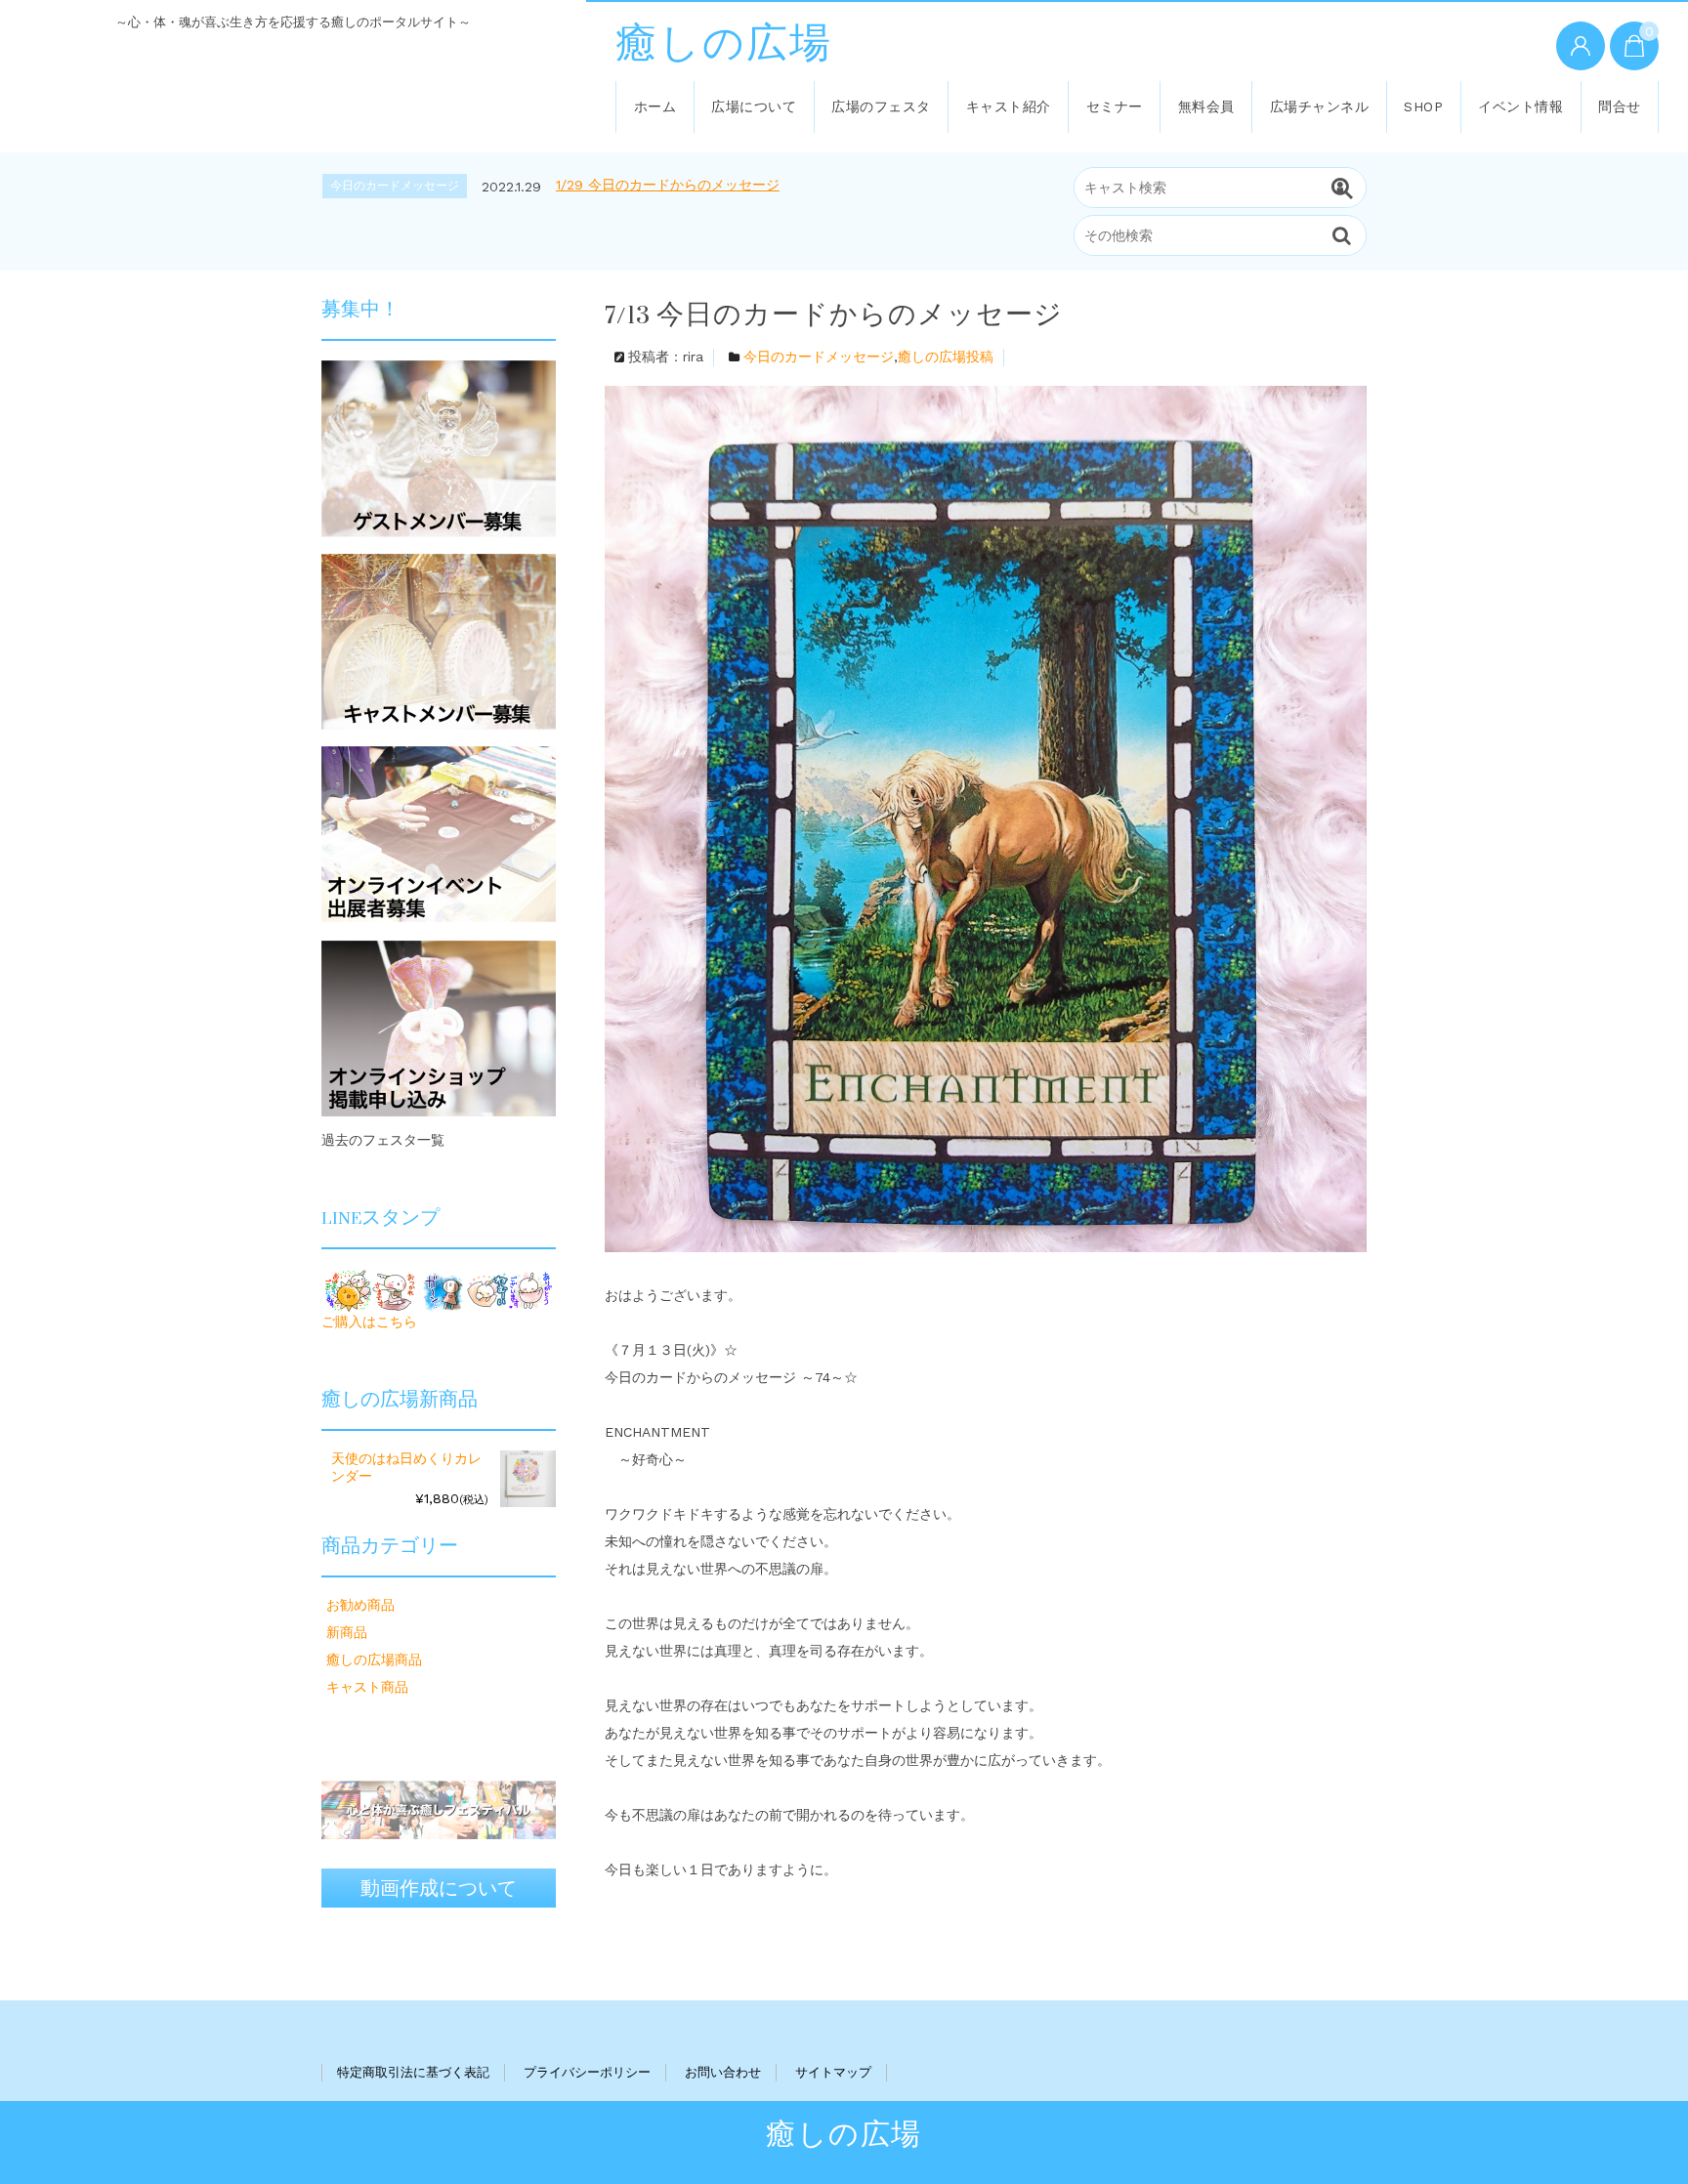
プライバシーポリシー (587, 2072)
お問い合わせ (723, 2072)
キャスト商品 (367, 1687)
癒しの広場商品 (374, 1659)
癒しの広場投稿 (946, 357)
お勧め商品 (360, 1605)
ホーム (655, 106)
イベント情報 (1520, 106)
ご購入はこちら (369, 1322)
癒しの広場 (724, 44)
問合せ (1620, 106)
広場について (754, 106)
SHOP (1423, 106)
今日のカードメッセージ (819, 357)
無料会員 (1206, 106)
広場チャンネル (1320, 106)
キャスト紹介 (1009, 106)
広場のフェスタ (881, 106)
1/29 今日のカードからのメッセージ (668, 185)
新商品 (347, 1632)
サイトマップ (833, 2072)
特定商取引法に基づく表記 (413, 2072)
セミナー (1115, 106)
